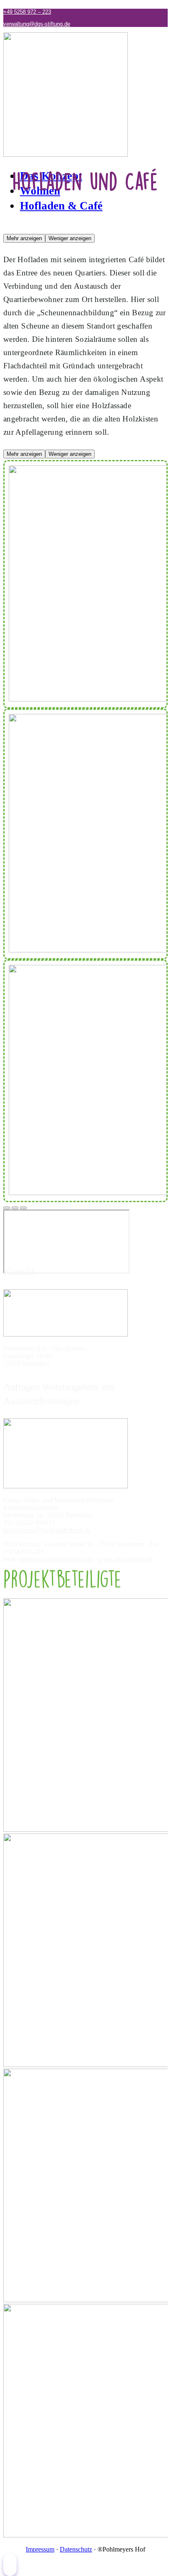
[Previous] (15, 1208)
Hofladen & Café (61, 206)
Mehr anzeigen (24, 238)
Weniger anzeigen (70, 238)
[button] (10, 2565)
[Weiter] (23, 1208)
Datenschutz (76, 2549)
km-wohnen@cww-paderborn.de (47, 1530)
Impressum (40, 2549)
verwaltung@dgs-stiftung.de (37, 24)
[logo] (66, 155)
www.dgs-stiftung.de (126, 1559)
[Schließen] (7, 1208)
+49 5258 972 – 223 (27, 12)
